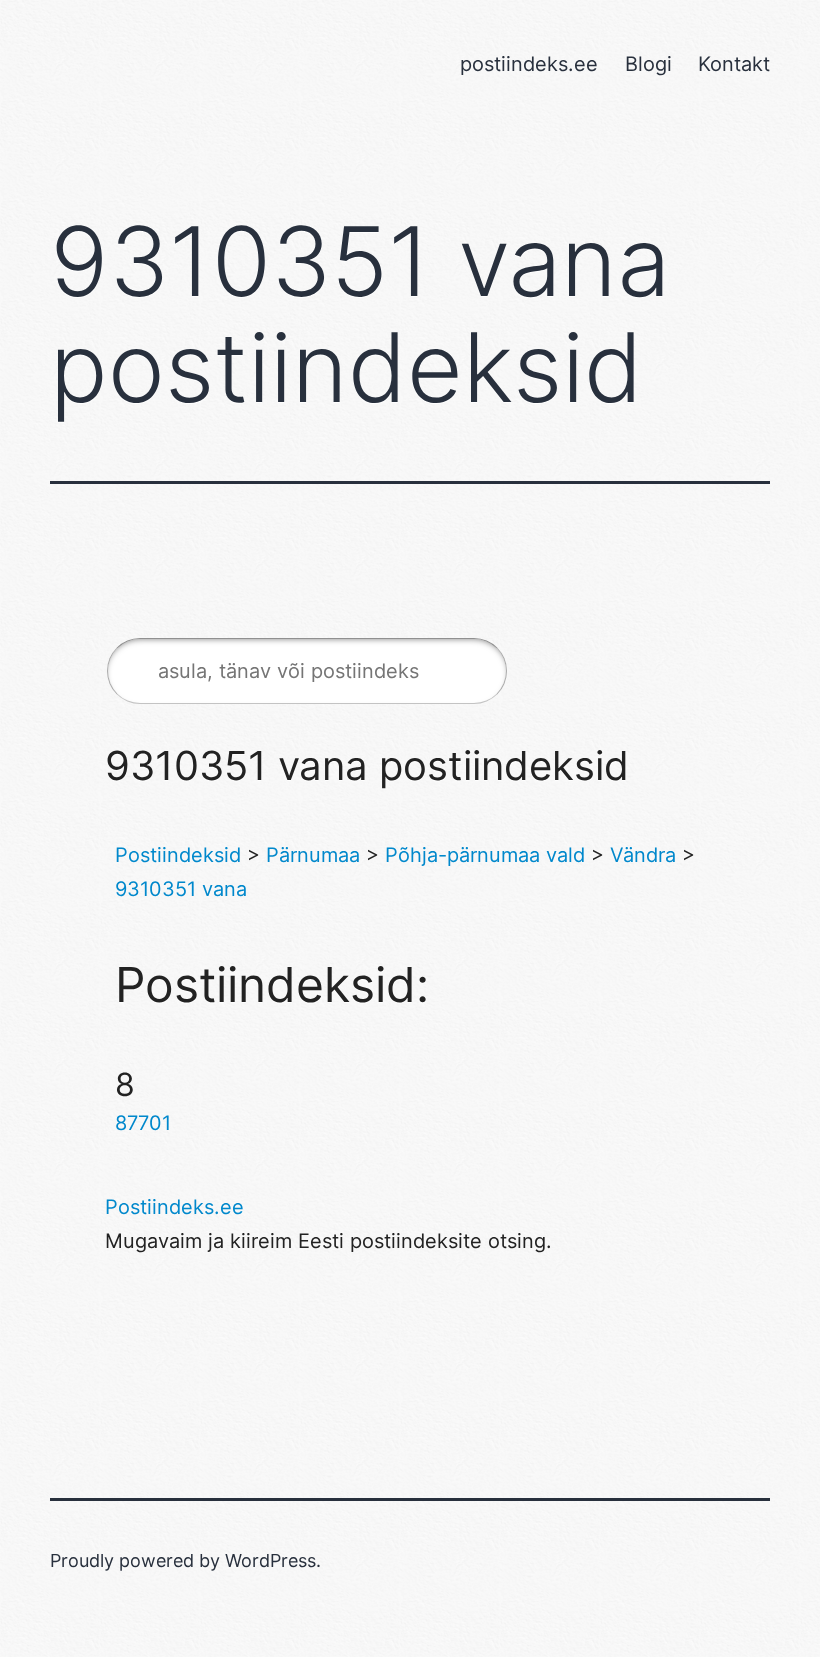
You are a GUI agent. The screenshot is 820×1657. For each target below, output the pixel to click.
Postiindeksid (178, 855)
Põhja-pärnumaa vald (485, 855)
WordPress (270, 1560)
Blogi (648, 64)
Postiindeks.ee (174, 1207)
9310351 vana (181, 889)
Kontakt (734, 64)
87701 (143, 1123)
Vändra (643, 855)
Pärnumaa (313, 855)
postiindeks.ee (529, 64)
